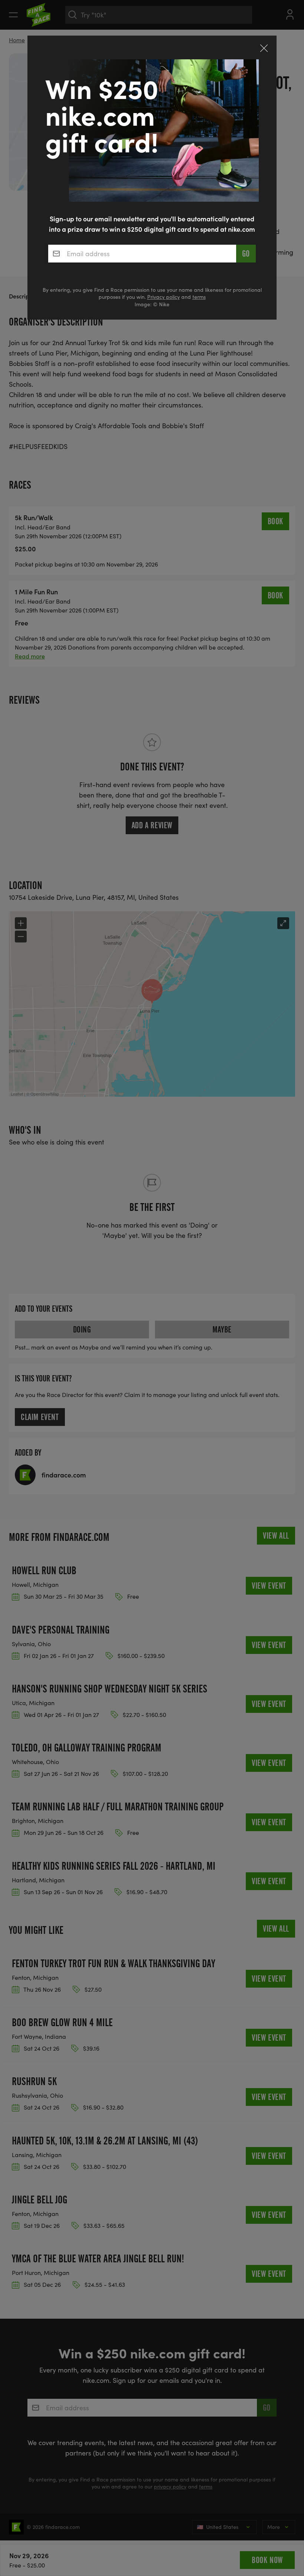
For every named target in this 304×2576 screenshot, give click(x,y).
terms (199, 297)
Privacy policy (163, 297)
